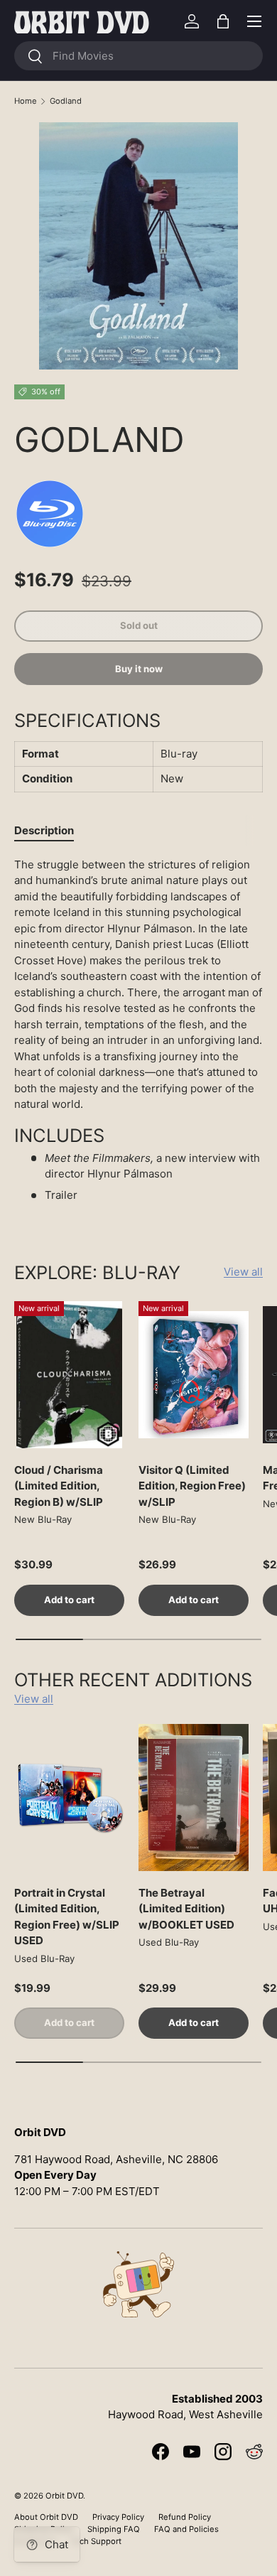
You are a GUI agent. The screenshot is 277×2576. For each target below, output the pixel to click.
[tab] (44, 830)
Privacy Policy (118, 2517)
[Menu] (254, 21)
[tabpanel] (138, 1036)
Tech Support (96, 2541)
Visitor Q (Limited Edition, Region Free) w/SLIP (192, 1486)
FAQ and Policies (186, 2529)
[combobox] (138, 56)
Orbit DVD (64, 2496)
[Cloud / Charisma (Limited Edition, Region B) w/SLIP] (69, 1375)
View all (243, 1272)
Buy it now (139, 669)
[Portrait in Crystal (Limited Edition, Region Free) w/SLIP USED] (69, 1798)
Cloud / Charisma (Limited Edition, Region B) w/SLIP (59, 1486)
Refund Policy (185, 2517)
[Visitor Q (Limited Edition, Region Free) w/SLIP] (194, 1375)
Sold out (139, 625)
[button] (223, 21)
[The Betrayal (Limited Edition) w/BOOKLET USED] (194, 1798)
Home (26, 101)
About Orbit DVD (46, 2517)
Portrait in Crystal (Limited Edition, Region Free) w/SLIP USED (67, 1917)
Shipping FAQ (114, 2529)
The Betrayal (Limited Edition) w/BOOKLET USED (186, 1909)
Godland (66, 101)
